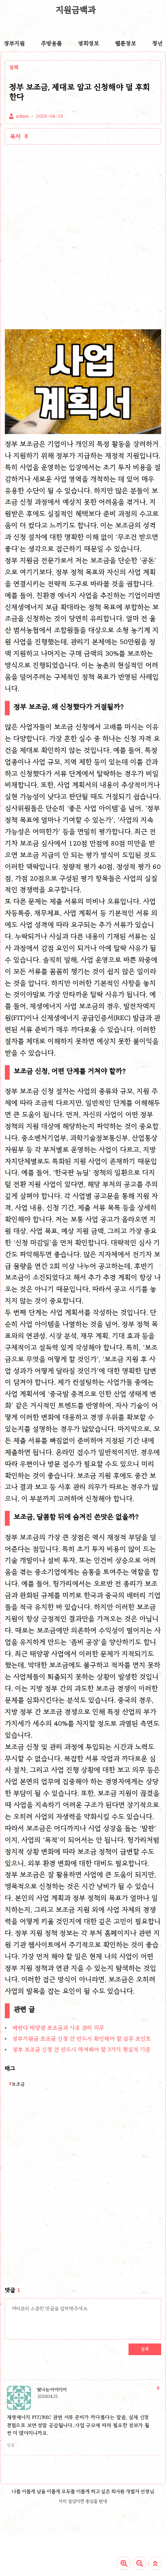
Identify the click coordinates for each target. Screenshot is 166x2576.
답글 (11, 2445)
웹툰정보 (126, 43)
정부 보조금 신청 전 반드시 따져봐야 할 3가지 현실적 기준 (82, 2049)
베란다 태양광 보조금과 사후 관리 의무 (58, 2028)
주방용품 (52, 43)
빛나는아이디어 (52, 2390)
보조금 (18, 2084)
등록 (145, 2349)
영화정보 (89, 43)
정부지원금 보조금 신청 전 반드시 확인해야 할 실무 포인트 (82, 2039)
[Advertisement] (83, 237)
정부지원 (15, 43)
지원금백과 (76, 10)
